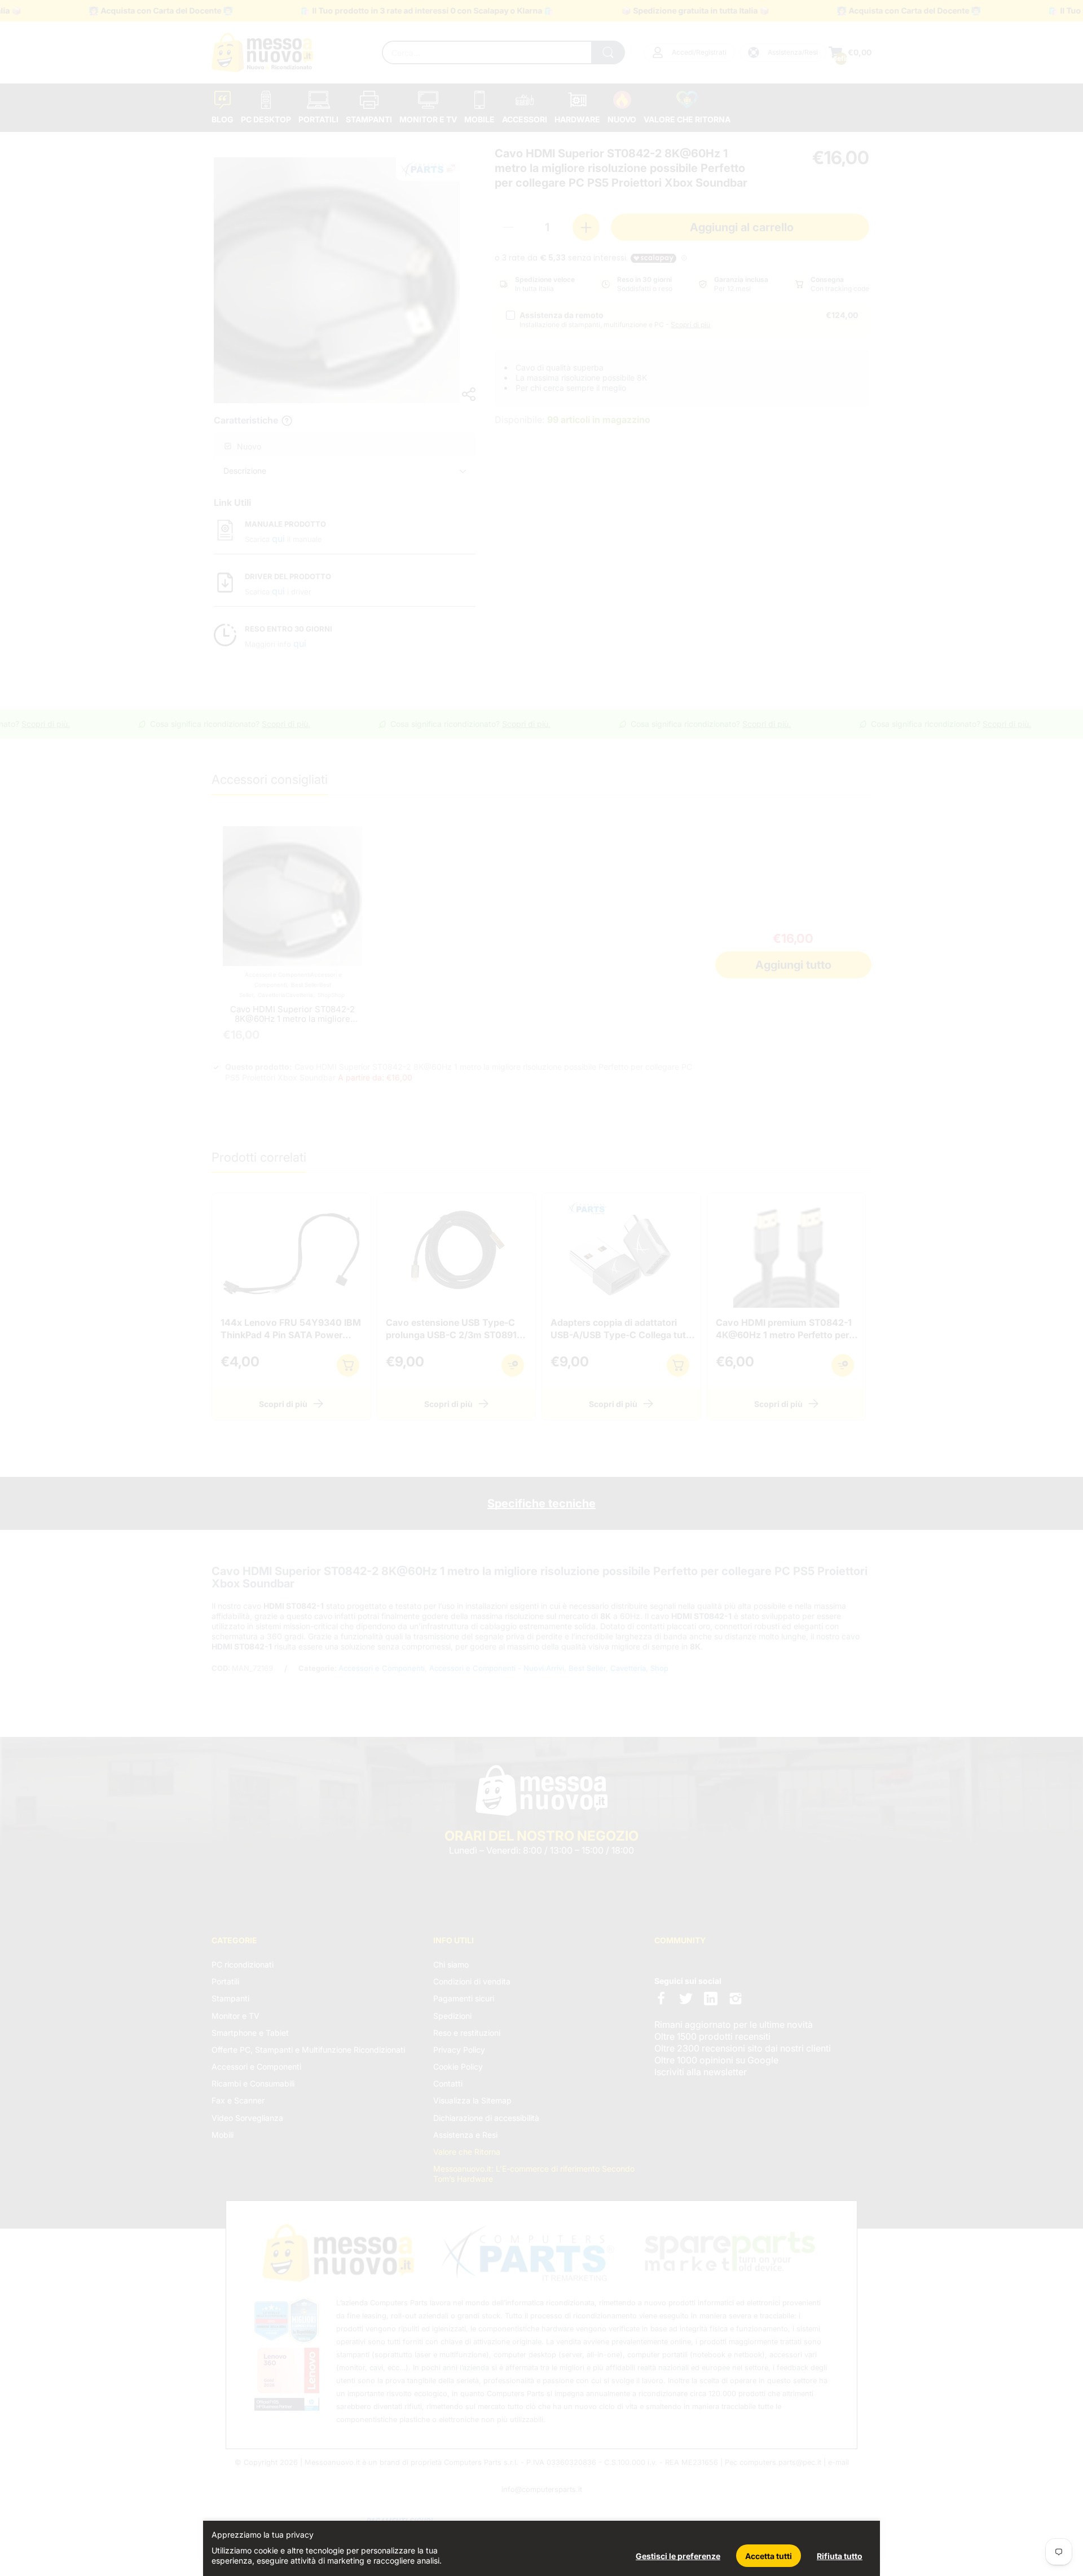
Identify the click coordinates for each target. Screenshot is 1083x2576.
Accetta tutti (769, 2556)
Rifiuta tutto (840, 2556)
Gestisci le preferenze (678, 2556)
